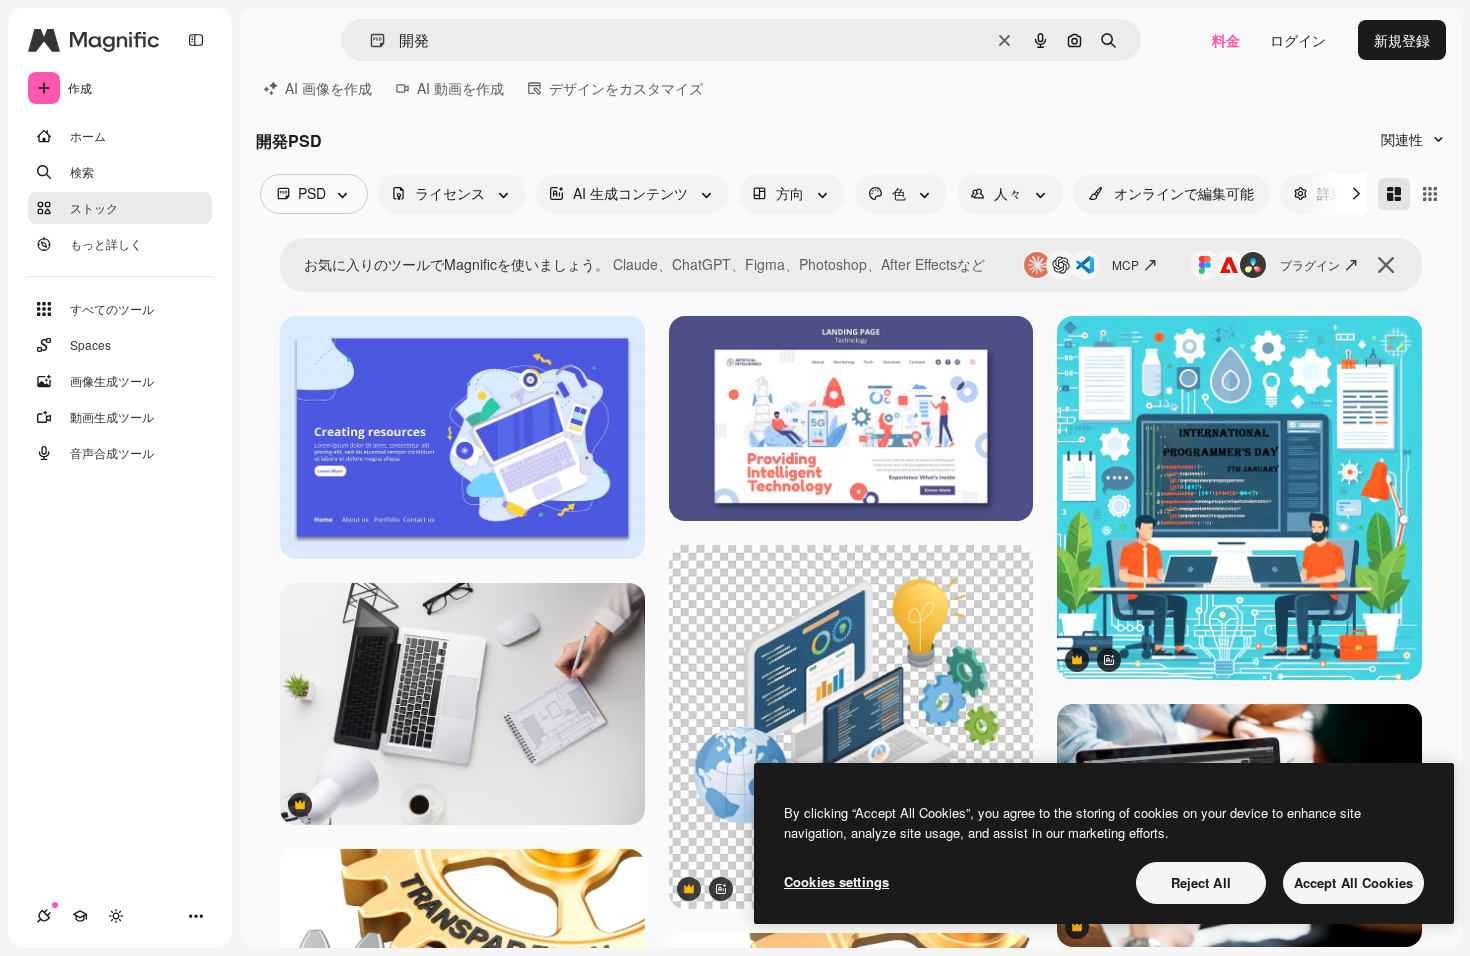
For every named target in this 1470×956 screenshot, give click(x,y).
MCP (1125, 264)
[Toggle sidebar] (196, 40)
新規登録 (1402, 40)
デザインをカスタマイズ (626, 88)
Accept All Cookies (1353, 882)
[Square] (1430, 194)
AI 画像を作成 (328, 88)
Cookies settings (836, 881)
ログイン (1298, 40)
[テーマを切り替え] (116, 916)
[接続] (44, 916)
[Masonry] (1394, 194)
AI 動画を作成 (460, 88)
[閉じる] (1386, 265)
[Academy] (80, 916)
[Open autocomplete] (369, 40)
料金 (1226, 40)
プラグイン (1310, 264)
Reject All (1201, 882)
